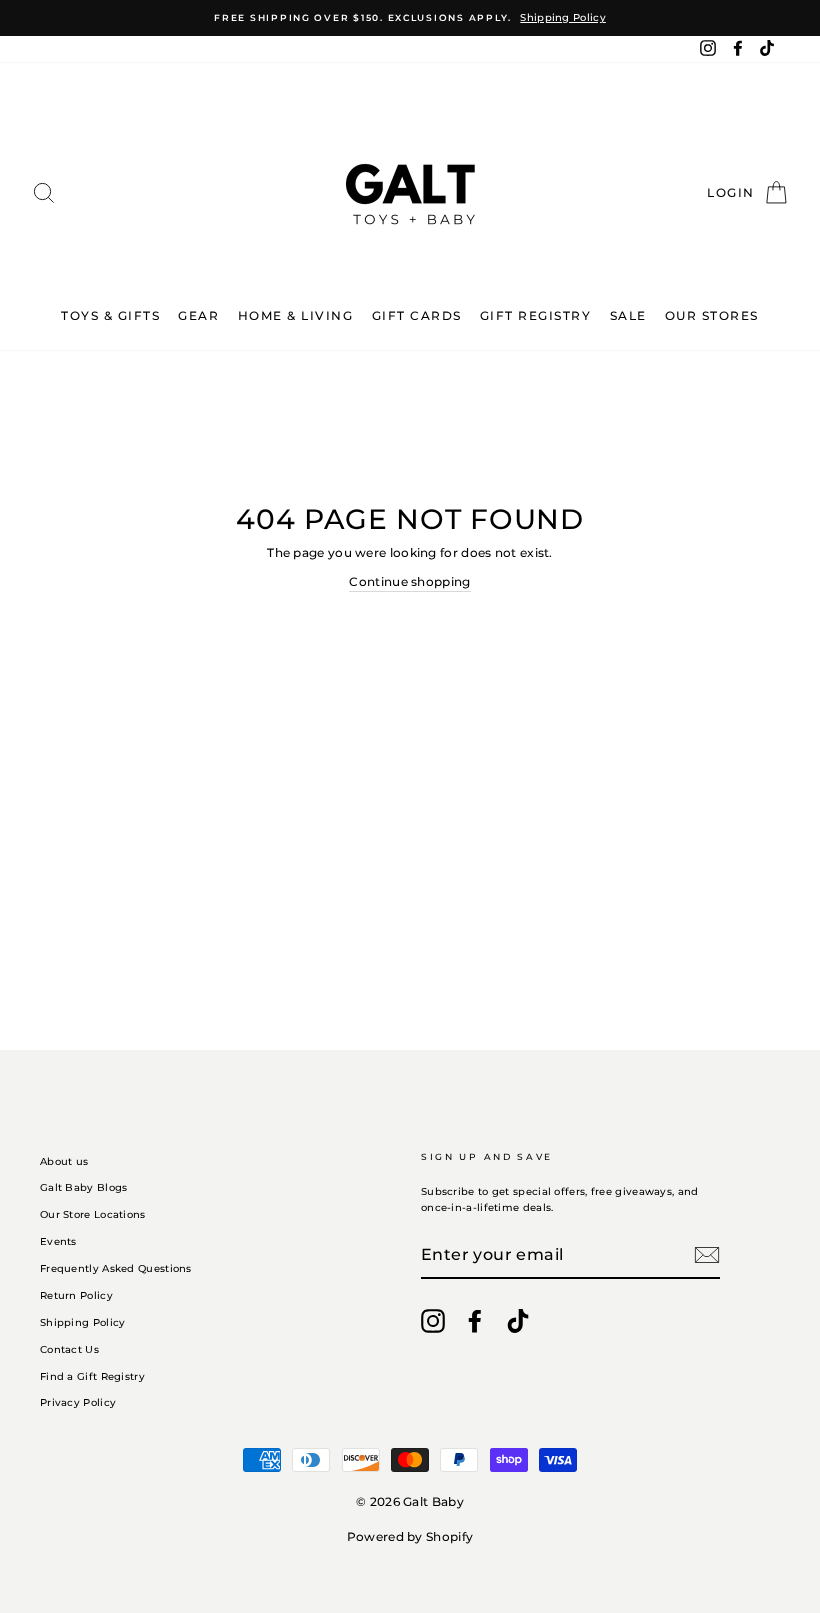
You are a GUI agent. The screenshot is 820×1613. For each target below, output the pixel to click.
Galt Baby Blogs (84, 1187)
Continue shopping (409, 581)
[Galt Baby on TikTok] (518, 1321)
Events (58, 1241)
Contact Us (69, 1349)
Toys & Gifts (110, 315)
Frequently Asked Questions (116, 1268)
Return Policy (76, 1295)
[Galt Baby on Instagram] (433, 1321)
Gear (198, 315)
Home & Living (296, 315)
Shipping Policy (83, 1322)
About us (64, 1161)
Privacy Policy (78, 1402)
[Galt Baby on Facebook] (475, 1321)
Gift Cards (417, 315)
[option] (410, 18)
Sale (628, 315)
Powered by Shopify (410, 1536)
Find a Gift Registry (92, 1376)
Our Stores (712, 315)
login (732, 192)
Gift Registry (536, 315)
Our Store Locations (93, 1214)
